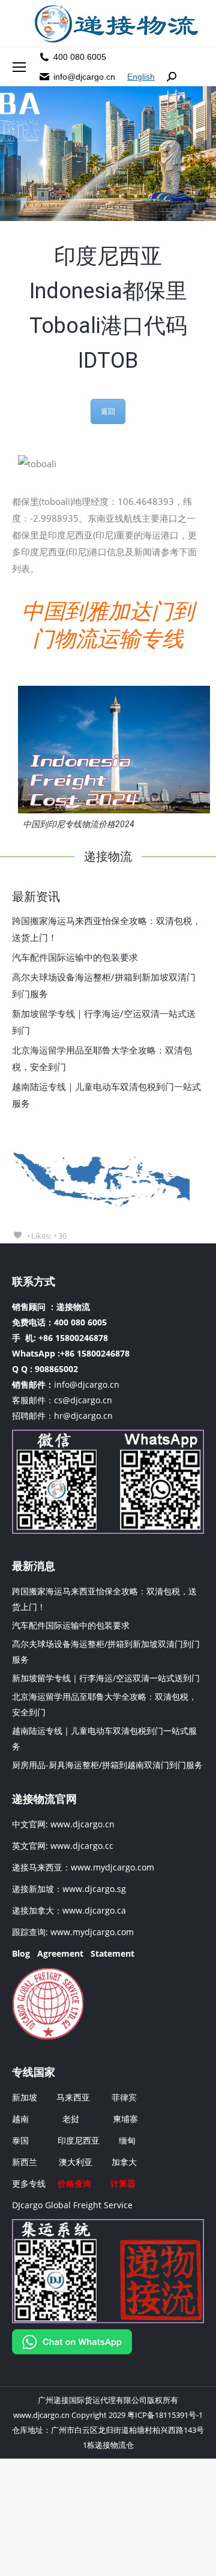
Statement (112, 1953)
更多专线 (29, 2183)
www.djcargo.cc (82, 1846)
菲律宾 (124, 2097)
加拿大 (124, 2162)
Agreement (60, 1953)
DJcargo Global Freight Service (72, 2205)
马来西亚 (74, 2097)
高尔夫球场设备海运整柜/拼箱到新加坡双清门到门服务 (104, 985)
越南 (20, 2119)
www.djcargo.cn (81, 1824)
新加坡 (25, 2097)
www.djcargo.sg (94, 1889)
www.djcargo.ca (94, 1910)
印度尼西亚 (79, 2140)
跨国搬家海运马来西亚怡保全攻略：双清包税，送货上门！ (106, 929)
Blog (21, 1953)
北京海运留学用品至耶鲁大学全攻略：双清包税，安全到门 (102, 1058)
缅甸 (127, 2140)
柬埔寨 (125, 2119)
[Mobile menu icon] (19, 67)
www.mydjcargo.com (112, 1867)
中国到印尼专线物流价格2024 (79, 824)
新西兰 (25, 2162)
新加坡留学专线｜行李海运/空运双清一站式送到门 (104, 1022)
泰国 (20, 2140)
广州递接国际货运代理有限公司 (92, 2400)
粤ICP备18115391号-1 (165, 2415)
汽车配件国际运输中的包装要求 (75, 957)
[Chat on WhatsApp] (72, 2351)
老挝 (71, 2119)
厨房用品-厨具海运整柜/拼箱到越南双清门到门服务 (107, 1765)
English (141, 77)
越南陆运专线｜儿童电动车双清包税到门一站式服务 (106, 1095)
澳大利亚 (76, 2162)
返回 (108, 411)
